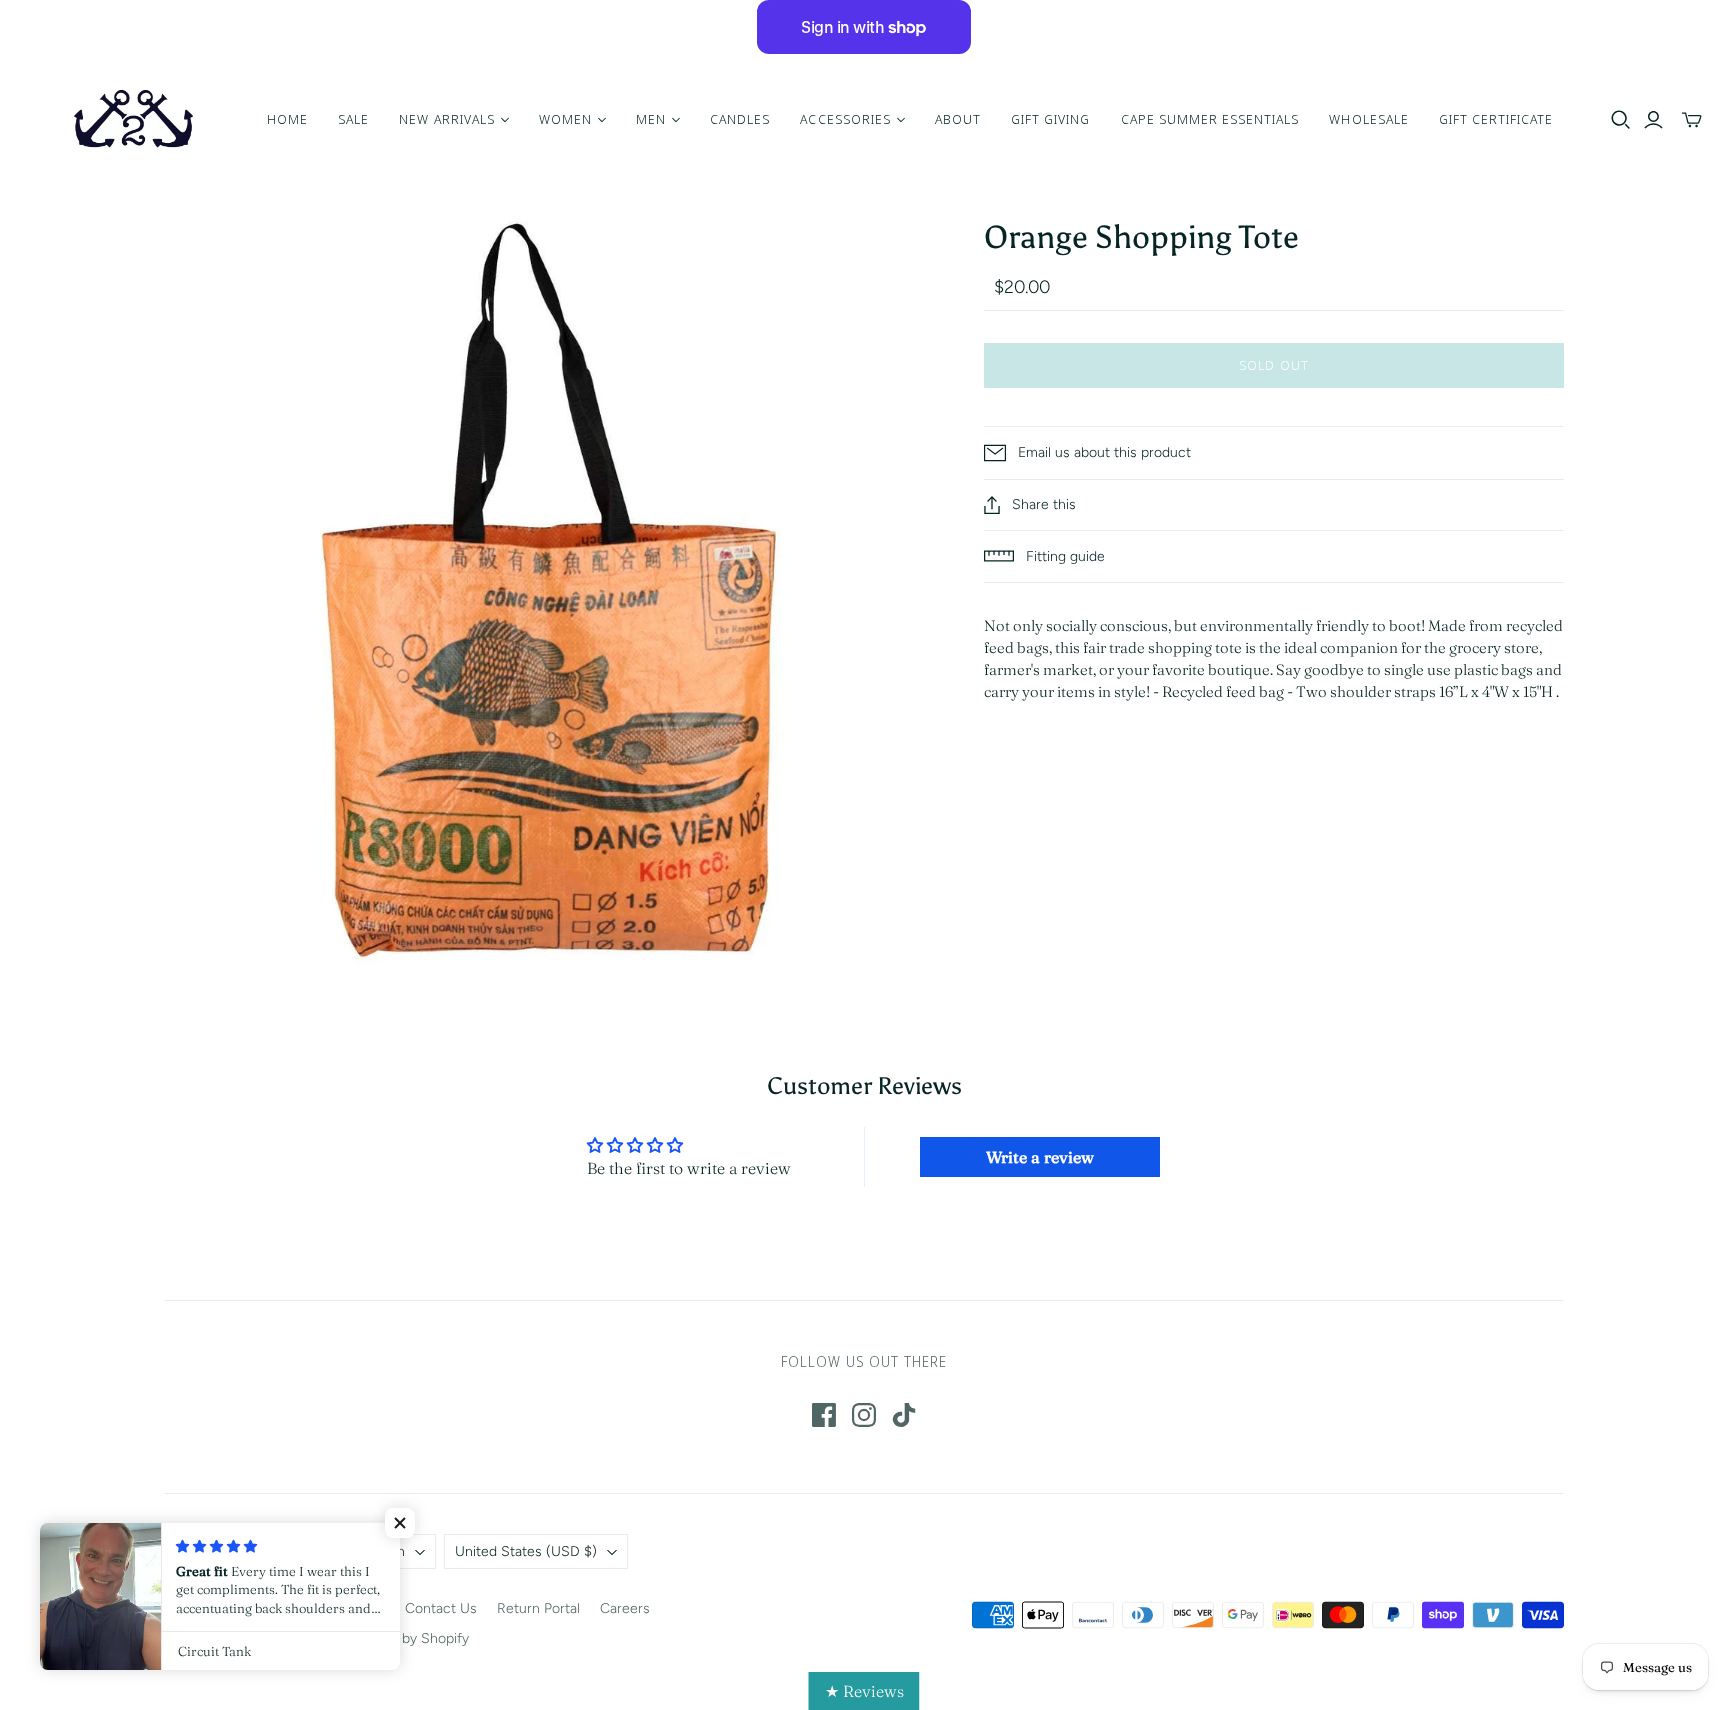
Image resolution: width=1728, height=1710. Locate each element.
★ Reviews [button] (864, 1691)
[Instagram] (864, 1415)
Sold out (1273, 365)
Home (287, 119)
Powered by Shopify (405, 1638)
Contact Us (441, 1608)
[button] (400, 1523)
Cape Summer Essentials (1210, 119)
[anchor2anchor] (131, 119)
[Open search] (1621, 120)
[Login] (1653, 120)
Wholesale (1368, 119)
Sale (353, 119)
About (958, 119)
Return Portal (538, 1608)
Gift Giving (1050, 119)
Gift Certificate (1496, 119)
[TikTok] (904, 1415)
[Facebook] (824, 1415)
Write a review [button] (1040, 1157)
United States (526, 1551)
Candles (740, 119)
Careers (625, 1608)
